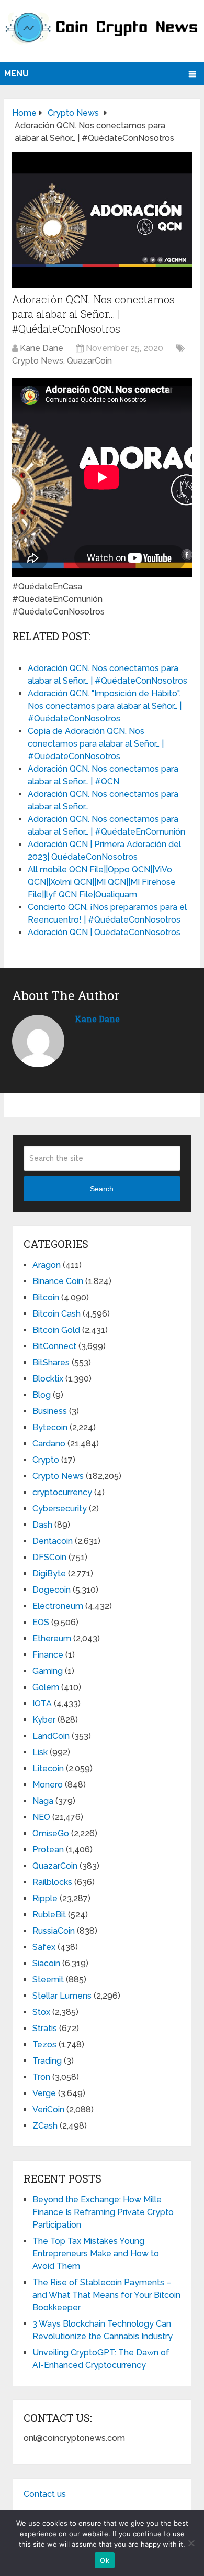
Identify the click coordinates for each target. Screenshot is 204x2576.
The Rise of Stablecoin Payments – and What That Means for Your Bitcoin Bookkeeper (106, 2295)
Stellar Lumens (62, 1996)
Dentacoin (53, 1541)
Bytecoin (50, 1427)
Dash (42, 1525)
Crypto (46, 1460)
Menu (16, 74)
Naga (43, 1801)
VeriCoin (48, 2109)
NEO (41, 1817)
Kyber (44, 1720)
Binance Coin (58, 1281)
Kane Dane (42, 348)
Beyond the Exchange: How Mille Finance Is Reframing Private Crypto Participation (103, 2212)
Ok (105, 2560)
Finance (48, 1655)
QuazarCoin (89, 361)
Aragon (47, 1265)
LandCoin (51, 1736)
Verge (44, 2093)
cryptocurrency (62, 1492)
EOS (41, 1622)
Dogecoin (52, 1590)
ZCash (45, 2126)
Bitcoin (46, 1297)
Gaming (48, 1671)
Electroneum (58, 1606)
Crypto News (38, 361)
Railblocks (52, 1882)
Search (102, 1189)
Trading (47, 2061)
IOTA (42, 1703)
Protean (48, 1850)
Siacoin (46, 1963)
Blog (42, 1395)
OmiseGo (51, 1833)
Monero (48, 1785)
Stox (41, 2012)
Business (50, 1411)
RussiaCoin (54, 1931)
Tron (41, 2077)
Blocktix (48, 1379)
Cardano (49, 1444)
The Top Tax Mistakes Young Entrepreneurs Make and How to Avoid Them (96, 2254)
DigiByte (49, 1574)
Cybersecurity (60, 1509)
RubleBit (49, 1915)
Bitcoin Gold (56, 1330)
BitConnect (54, 1346)
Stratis (45, 2028)
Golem (46, 1687)
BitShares (51, 1362)
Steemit (48, 1980)
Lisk (40, 1752)
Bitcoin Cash (56, 1314)
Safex (44, 1947)
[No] (191, 2543)
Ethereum (52, 1638)
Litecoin (48, 1768)
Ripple (45, 1898)
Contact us (45, 2494)
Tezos (44, 2045)
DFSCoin (49, 1557)
